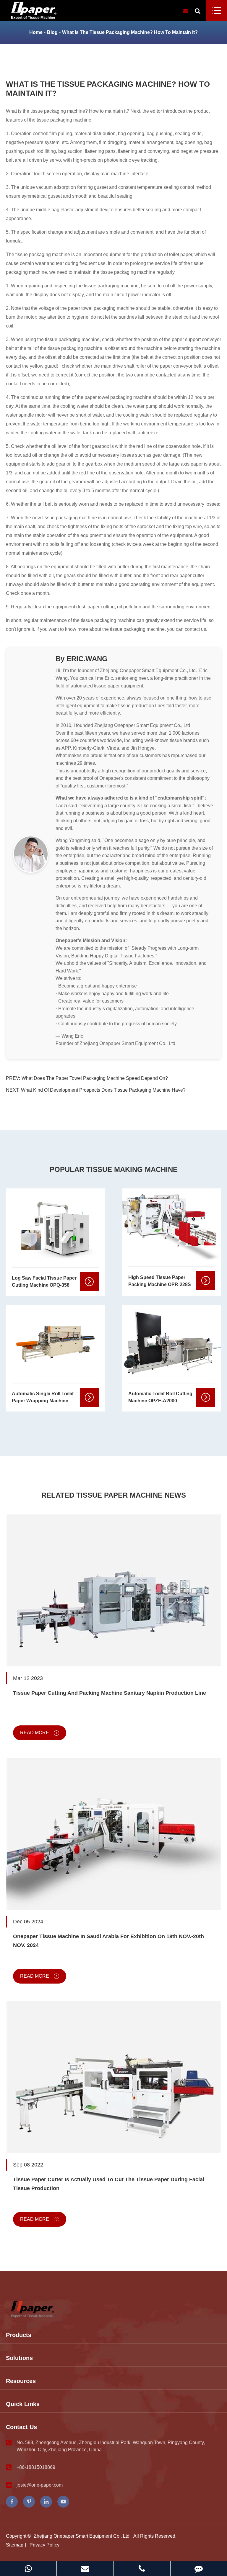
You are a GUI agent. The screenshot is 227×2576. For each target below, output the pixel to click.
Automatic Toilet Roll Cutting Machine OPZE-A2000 (160, 1397)
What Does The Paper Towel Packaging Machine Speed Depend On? (95, 1078)
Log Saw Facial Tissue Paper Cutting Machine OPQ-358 (44, 1282)
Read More (35, 1733)
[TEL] (142, 2568)
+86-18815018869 (36, 2467)
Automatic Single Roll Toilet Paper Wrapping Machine (43, 1397)
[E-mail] (85, 2568)
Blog (52, 32)
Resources (21, 2381)
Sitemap (15, 2545)
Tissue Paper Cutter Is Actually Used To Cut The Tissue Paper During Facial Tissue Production (109, 2184)
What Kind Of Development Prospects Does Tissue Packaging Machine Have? (103, 1090)
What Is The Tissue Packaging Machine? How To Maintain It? (130, 32)
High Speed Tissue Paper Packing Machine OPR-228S (160, 1281)
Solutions (19, 2358)
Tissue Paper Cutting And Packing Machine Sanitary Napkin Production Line (110, 1693)
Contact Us (21, 2427)
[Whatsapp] (28, 2568)
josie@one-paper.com (40, 2485)
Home (36, 32)
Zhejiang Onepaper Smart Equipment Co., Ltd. (83, 2536)
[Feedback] (199, 2568)
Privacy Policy (44, 2545)
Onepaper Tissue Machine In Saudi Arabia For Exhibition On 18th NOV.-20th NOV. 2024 (108, 1941)
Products (19, 2335)
